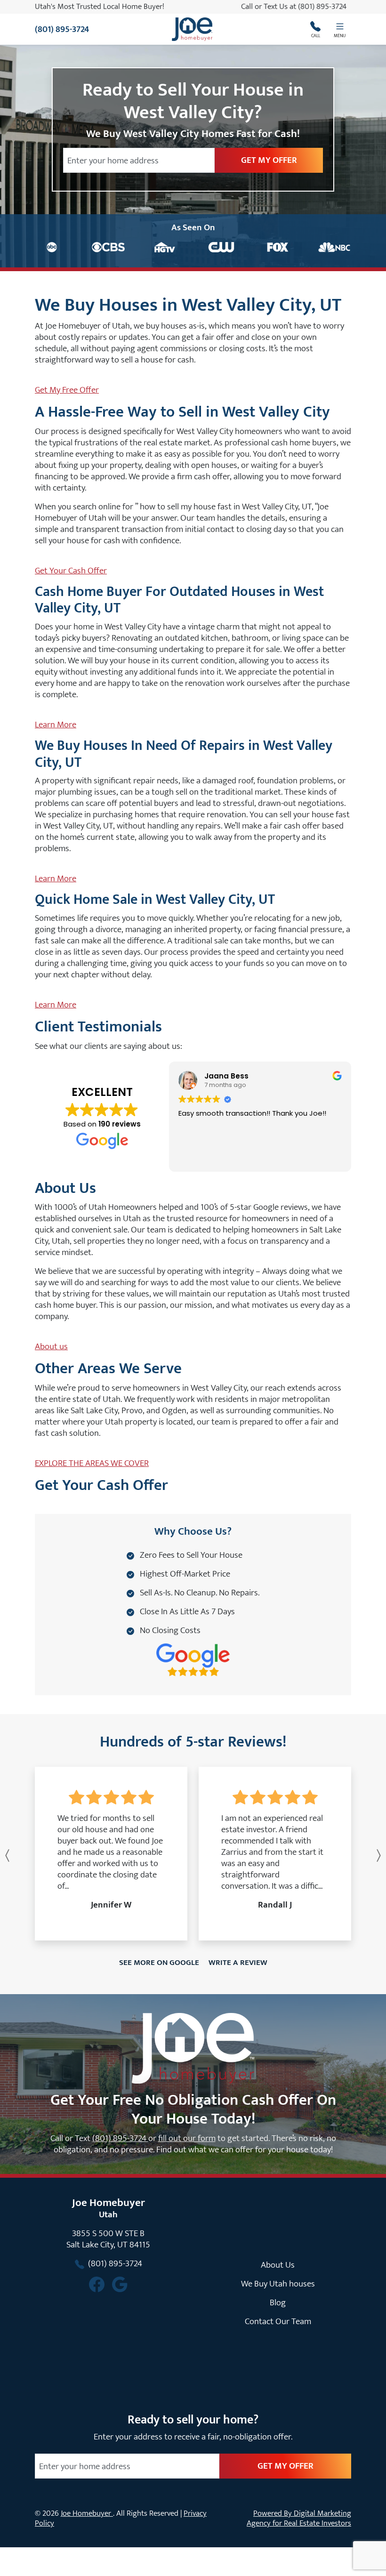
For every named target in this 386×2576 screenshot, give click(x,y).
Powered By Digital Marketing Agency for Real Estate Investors (299, 2518)
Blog (278, 2302)
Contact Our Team (278, 2321)
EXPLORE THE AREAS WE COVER (92, 1463)
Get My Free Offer (67, 390)
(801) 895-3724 (326, 7)
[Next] (357, 1856)
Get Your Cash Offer (71, 571)
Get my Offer (269, 160)
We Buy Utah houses (278, 2284)
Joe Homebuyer (87, 2513)
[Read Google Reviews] (120, 2284)
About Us (278, 2265)
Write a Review (238, 1963)
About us (51, 1346)
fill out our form (187, 2138)
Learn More (56, 724)
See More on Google (159, 1963)
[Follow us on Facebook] (97, 2284)
